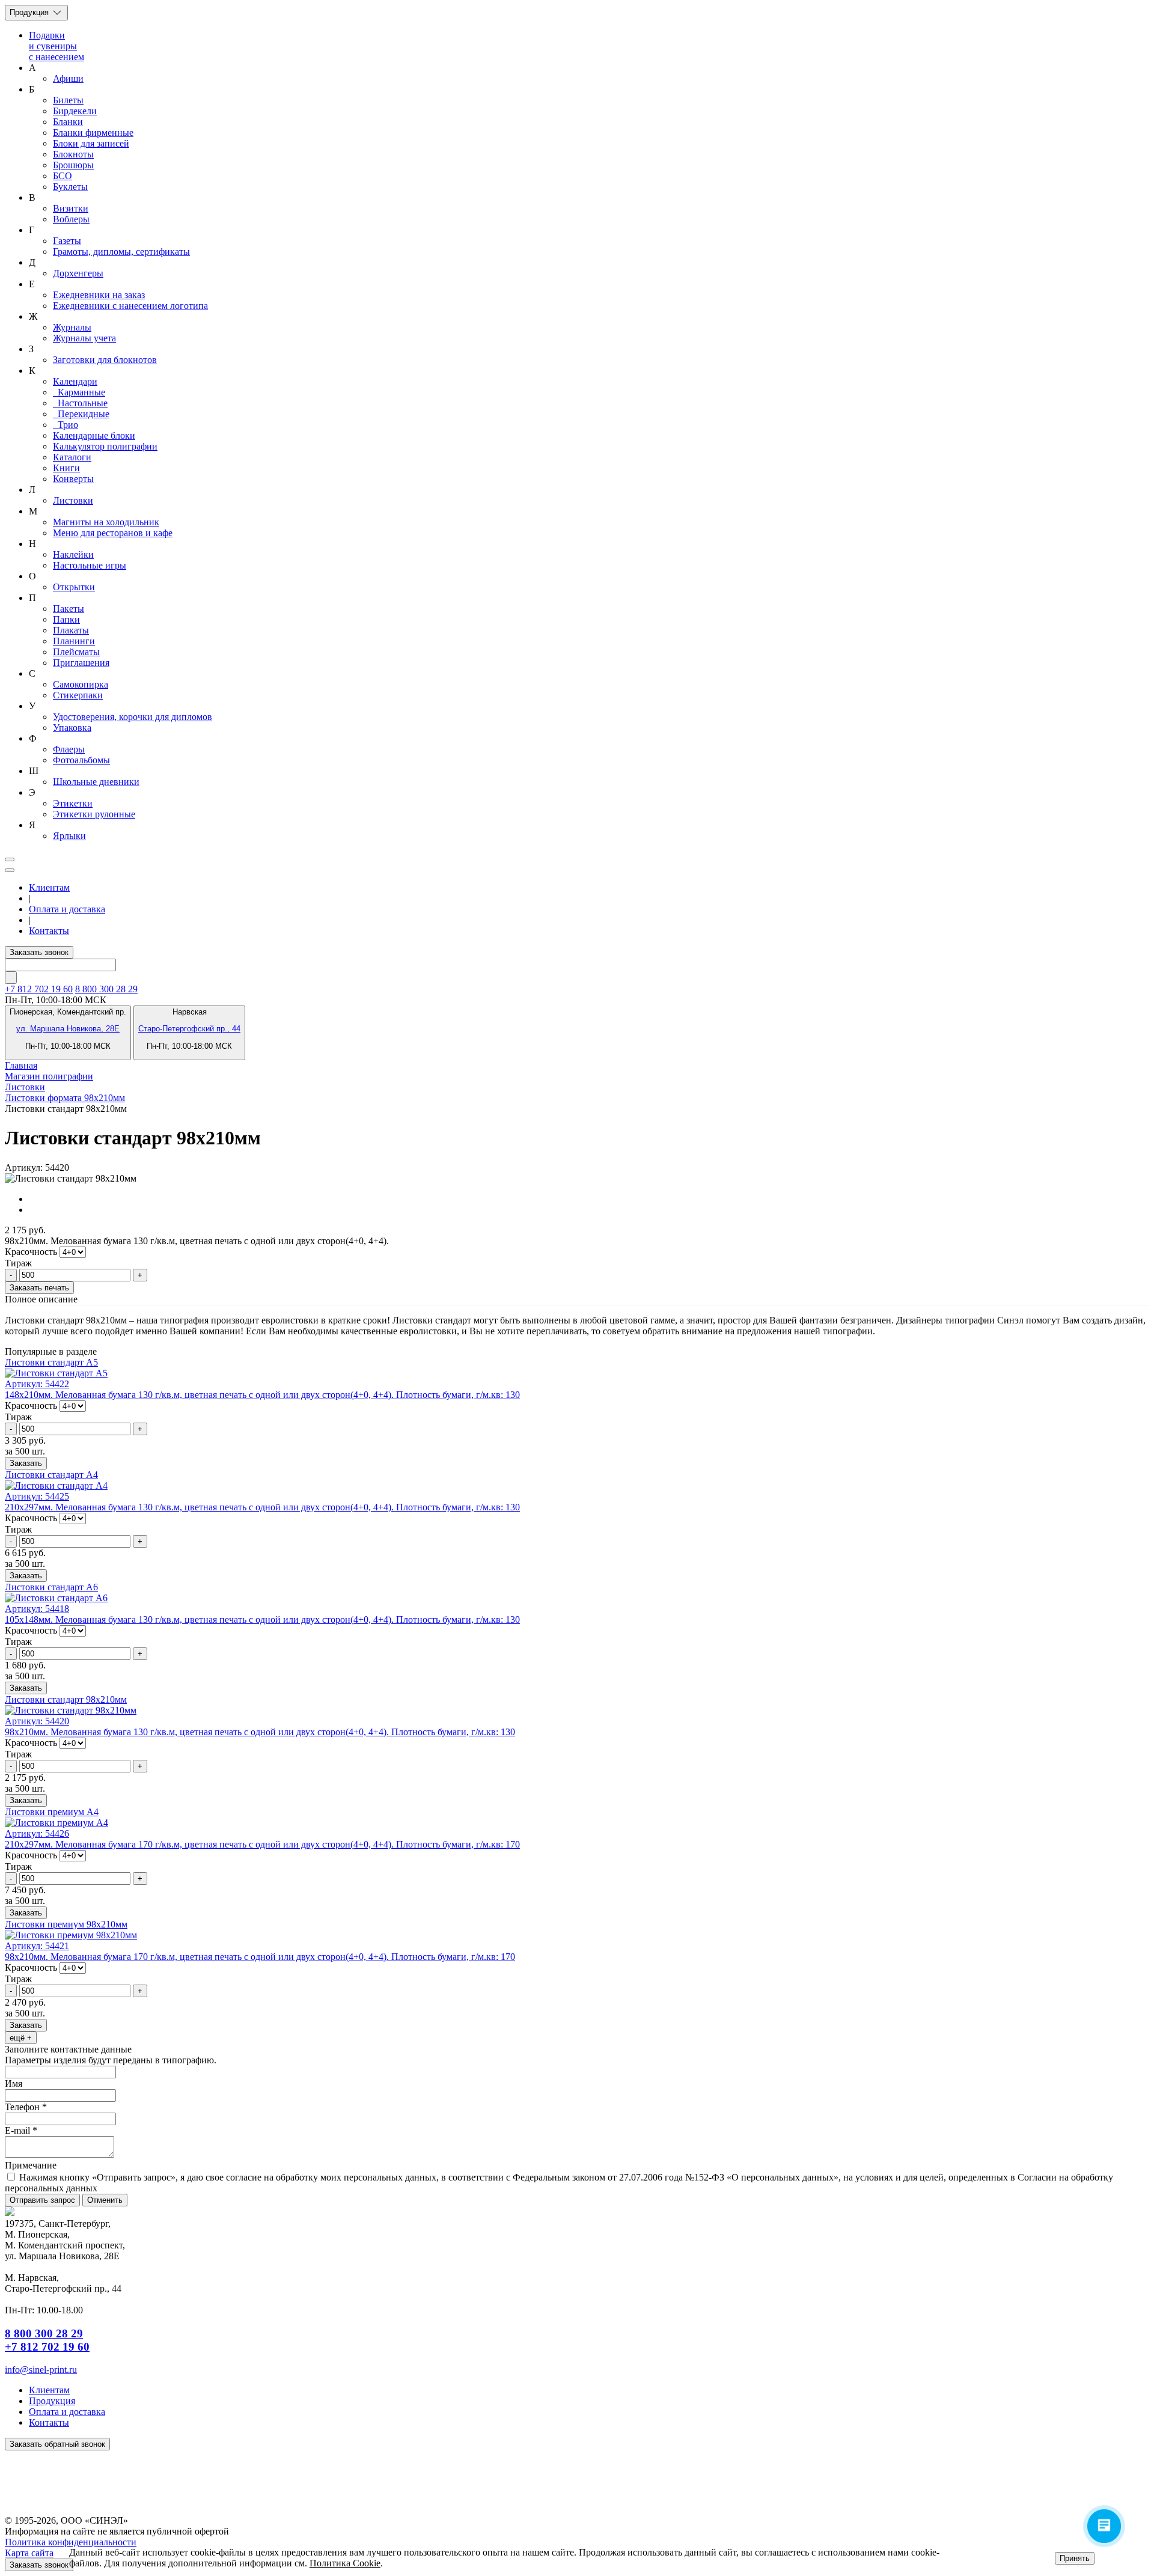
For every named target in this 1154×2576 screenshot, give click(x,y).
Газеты (67, 241)
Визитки (71, 208)
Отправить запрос (42, 2200)
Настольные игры (90, 565)
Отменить (105, 2200)
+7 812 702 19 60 (47, 2347)
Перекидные (81, 414)
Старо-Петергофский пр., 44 (189, 1029)
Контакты (49, 931)
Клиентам (49, 887)
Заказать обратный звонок (57, 2444)
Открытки (74, 587)
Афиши (68, 78)
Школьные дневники (96, 782)
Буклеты (70, 187)
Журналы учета (84, 338)
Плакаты (71, 630)
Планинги (74, 641)
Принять (1075, 2558)
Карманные (79, 392)
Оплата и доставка (67, 909)
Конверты (73, 479)
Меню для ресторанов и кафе (113, 533)
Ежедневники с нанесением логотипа (130, 306)
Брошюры (73, 165)
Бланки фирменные (93, 133)
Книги (66, 468)
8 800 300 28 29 (106, 989)
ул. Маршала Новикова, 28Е (68, 1029)
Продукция (30, 12)
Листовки (73, 500)
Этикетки (73, 803)
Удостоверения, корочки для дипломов (133, 717)
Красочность (31, 1252)
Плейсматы (76, 652)
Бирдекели (75, 111)
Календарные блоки (94, 435)
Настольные (80, 403)
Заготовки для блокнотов (105, 360)
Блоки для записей (91, 143)
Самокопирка (81, 684)
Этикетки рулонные (94, 814)
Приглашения (81, 663)
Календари (75, 381)
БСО (63, 176)
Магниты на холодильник (106, 522)
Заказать (26, 1463)
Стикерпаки (78, 695)
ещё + (21, 2038)
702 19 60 (39, 989)
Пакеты (69, 609)
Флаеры (69, 749)
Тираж (18, 1263)
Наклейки (73, 554)
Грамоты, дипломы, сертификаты (121, 252)
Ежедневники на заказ (99, 295)
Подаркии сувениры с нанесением (56, 46)
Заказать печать (39, 1288)
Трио (66, 425)
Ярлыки (69, 836)
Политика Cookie (345, 2563)
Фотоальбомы (81, 760)
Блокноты (73, 154)
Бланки (68, 122)
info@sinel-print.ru (41, 2370)
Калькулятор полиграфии (105, 446)
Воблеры (71, 219)
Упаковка (72, 728)
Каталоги (72, 457)
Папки (66, 619)
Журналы (72, 327)
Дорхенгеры (78, 273)
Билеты (68, 100)
